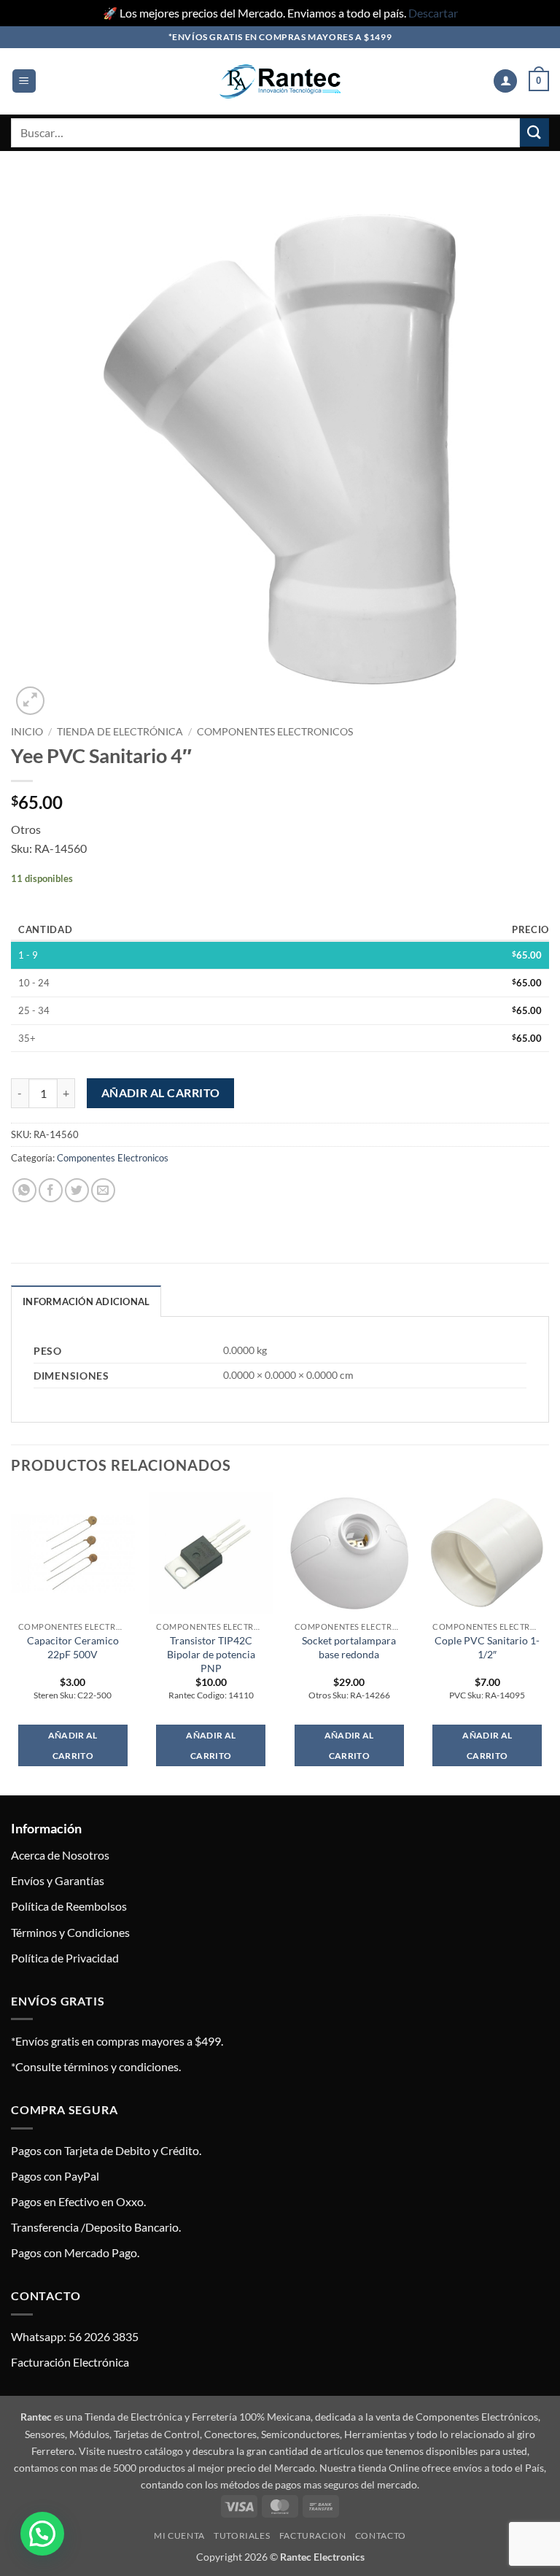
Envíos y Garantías (58, 1880)
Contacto (381, 2536)
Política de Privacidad (65, 1958)
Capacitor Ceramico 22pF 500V (73, 1647)
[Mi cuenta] (505, 81)
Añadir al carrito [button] (73, 1745)
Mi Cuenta (179, 2536)
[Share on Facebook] (51, 1190)
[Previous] (12, 1642)
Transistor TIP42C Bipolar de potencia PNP (211, 1654)
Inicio (27, 732)
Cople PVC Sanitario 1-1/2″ (487, 1647)
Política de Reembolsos (69, 1906)
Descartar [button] (433, 13)
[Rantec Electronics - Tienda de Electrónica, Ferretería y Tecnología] (280, 81)
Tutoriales (242, 2536)
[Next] (548, 1642)
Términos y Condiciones (70, 1932)
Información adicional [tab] (86, 1301)
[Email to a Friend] (103, 1190)
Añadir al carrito (161, 1093)
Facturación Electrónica (70, 2362)
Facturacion (313, 2536)
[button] (24, 81)
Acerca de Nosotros (60, 1855)
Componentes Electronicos (275, 732)
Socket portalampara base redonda (349, 1647)
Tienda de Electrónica (120, 732)
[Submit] (534, 132)
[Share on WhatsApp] (24, 1190)
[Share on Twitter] (77, 1190)
